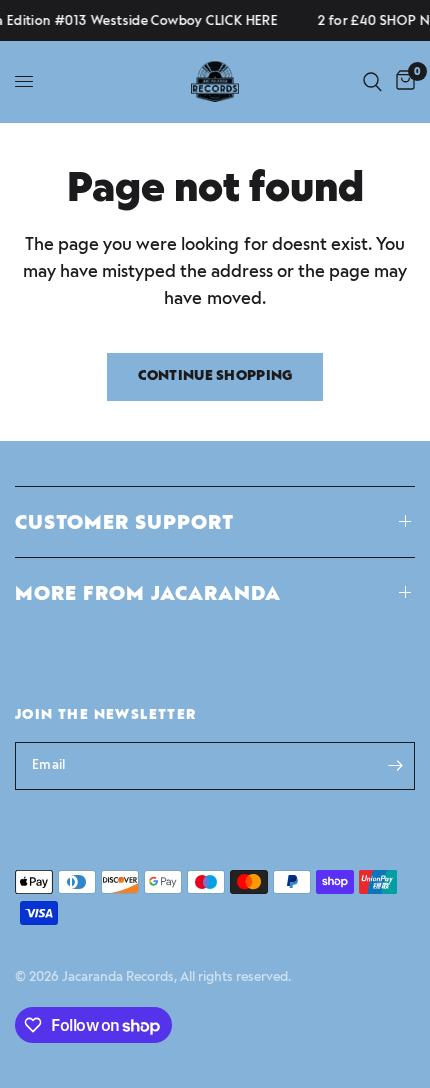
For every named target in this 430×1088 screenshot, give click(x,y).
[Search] (372, 81)
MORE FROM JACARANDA (148, 593)
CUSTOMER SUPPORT (124, 522)
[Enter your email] (395, 766)
